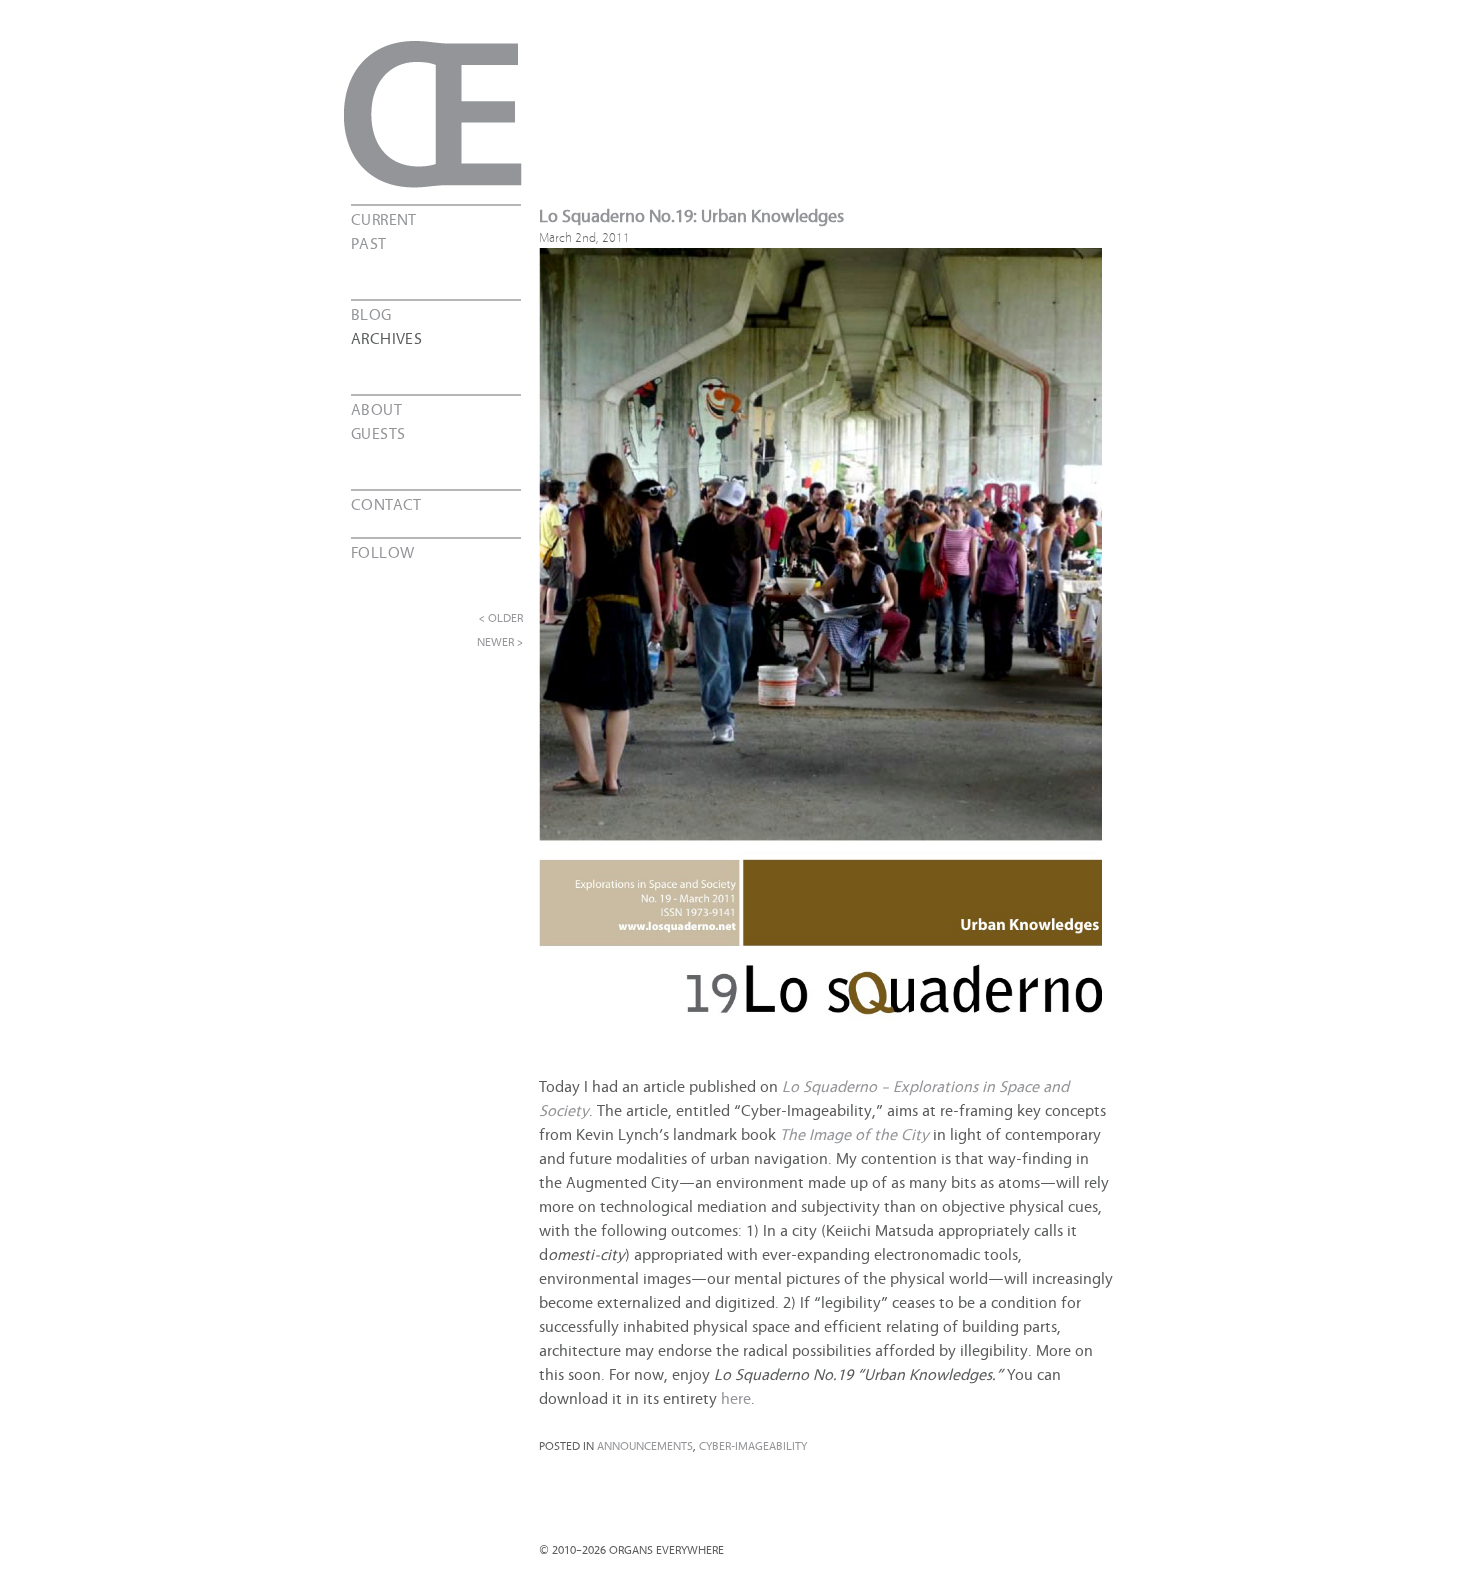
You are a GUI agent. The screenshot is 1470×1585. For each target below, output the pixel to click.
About (376, 408)
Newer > (500, 641)
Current (384, 218)
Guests (378, 432)
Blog (371, 313)
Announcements (645, 1445)
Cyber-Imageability (753, 1445)
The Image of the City (854, 1133)
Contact (386, 503)
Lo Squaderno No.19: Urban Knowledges (691, 214)
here (736, 1397)
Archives (386, 337)
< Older (501, 617)
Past (369, 242)
